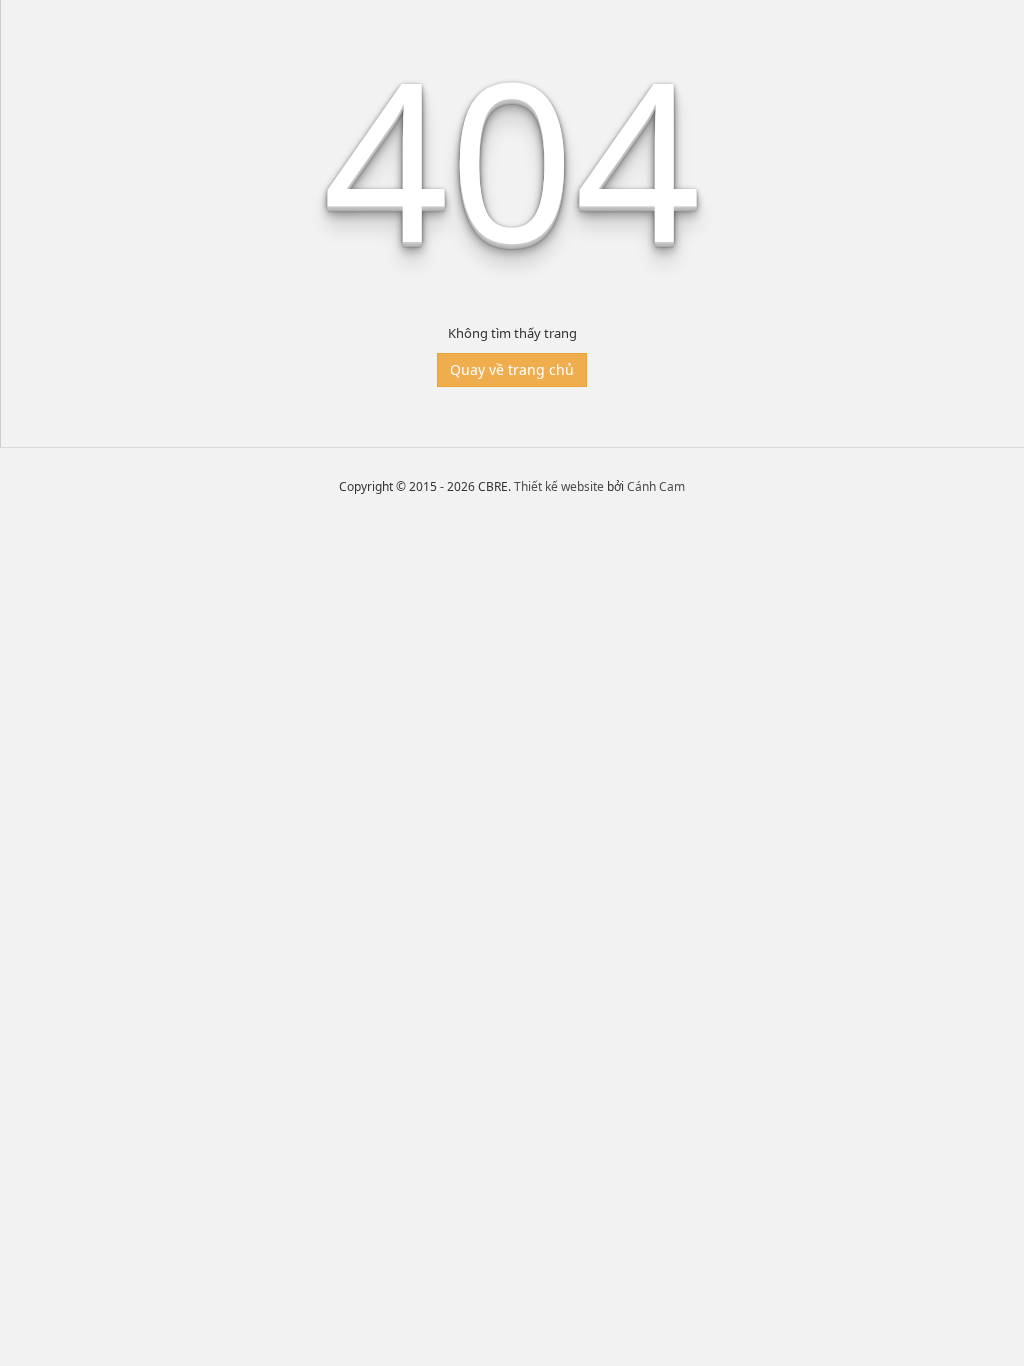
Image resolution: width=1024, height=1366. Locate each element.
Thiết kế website (559, 486)
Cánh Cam (656, 486)
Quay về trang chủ (512, 369)
